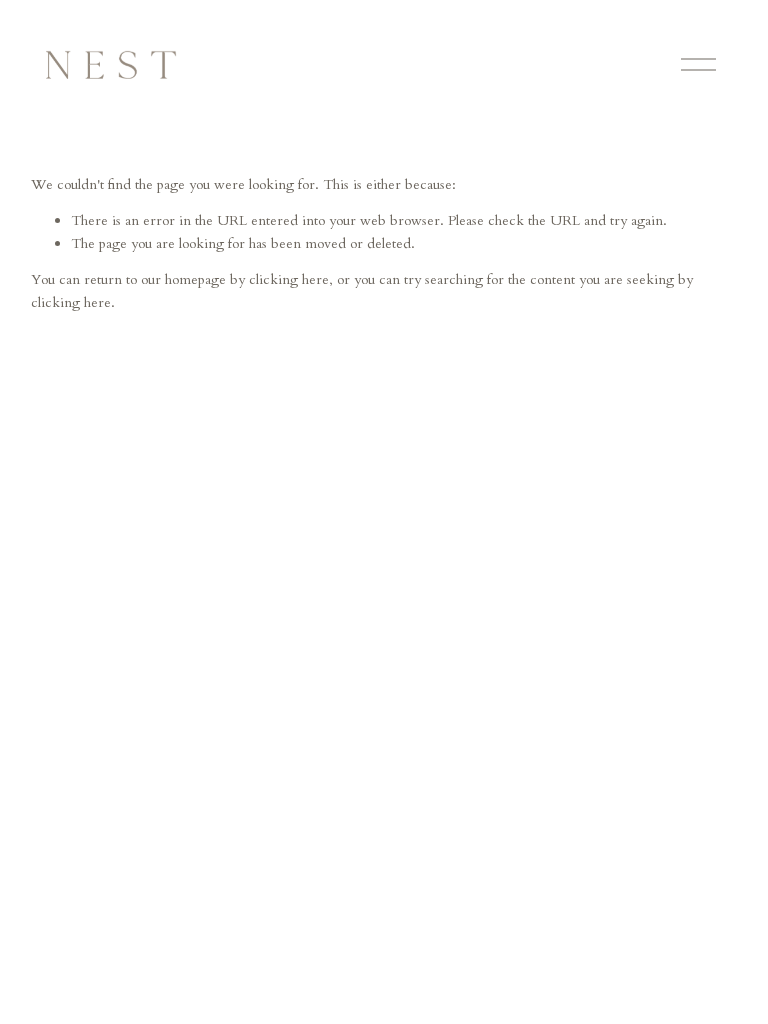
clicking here (289, 279)
